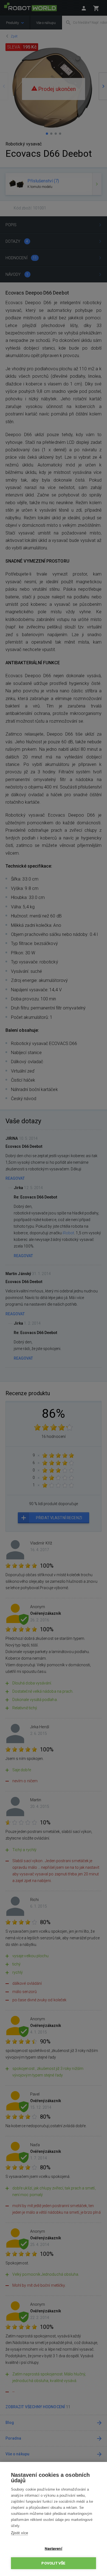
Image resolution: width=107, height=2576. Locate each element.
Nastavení (54, 2548)
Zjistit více (19, 2533)
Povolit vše (53, 2563)
